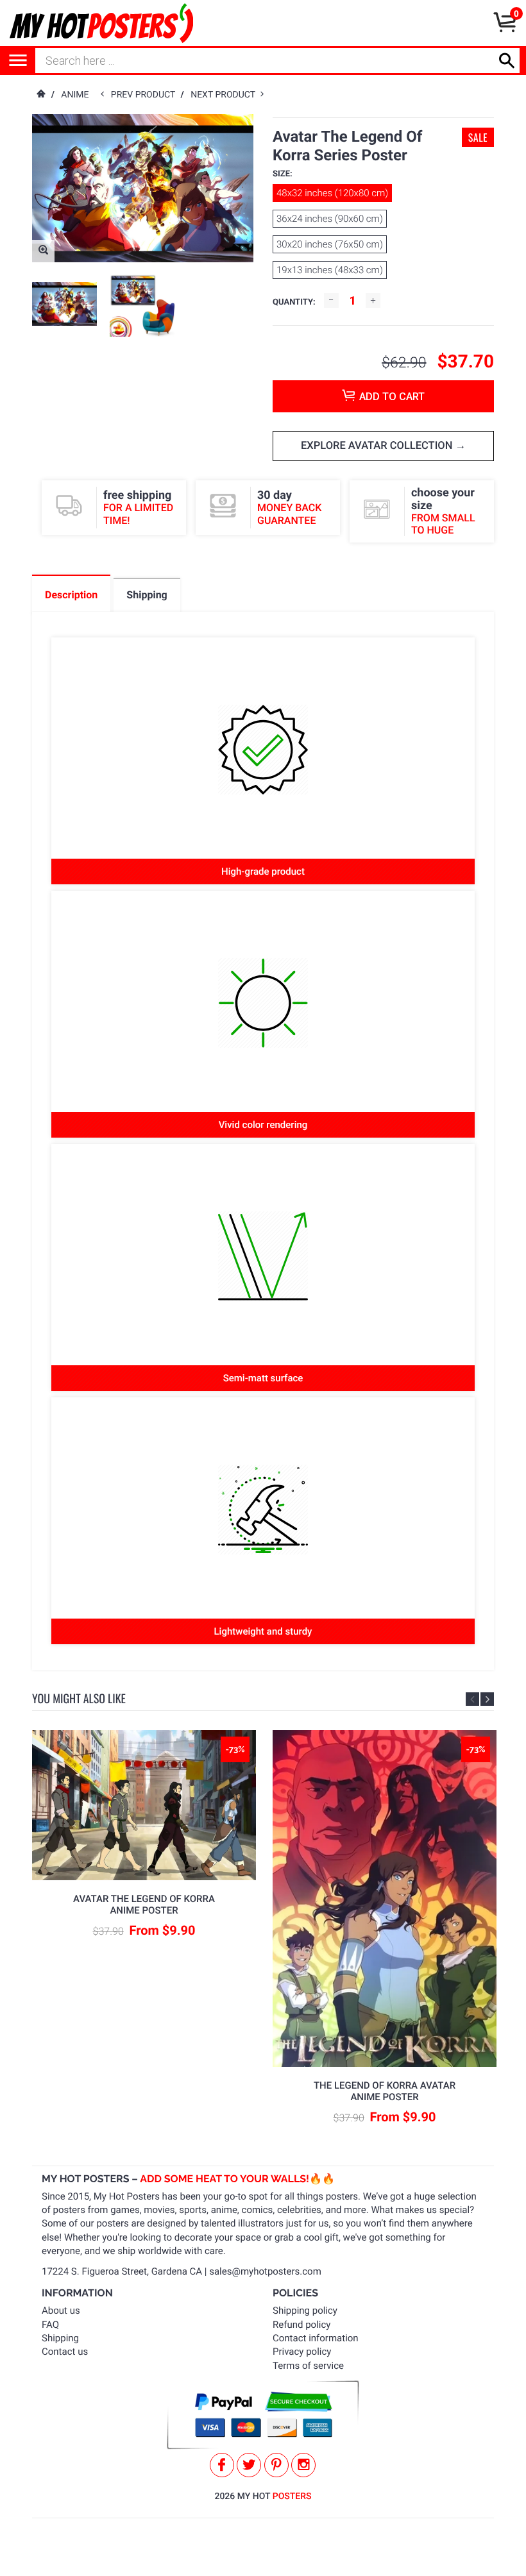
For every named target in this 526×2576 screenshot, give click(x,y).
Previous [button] (472, 1699)
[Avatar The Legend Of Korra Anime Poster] (144, 1805)
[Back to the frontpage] (40, 95)
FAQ (50, 2325)
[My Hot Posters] (101, 23)
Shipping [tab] (147, 595)
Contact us (65, 2352)
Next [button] (487, 1699)
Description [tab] (71, 595)
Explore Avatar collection (378, 446)
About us (61, 2311)
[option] (64, 304)
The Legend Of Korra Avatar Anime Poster (385, 2091)
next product (225, 95)
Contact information (316, 2338)
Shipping (60, 2338)
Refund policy (301, 2325)
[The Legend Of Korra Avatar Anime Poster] (385, 1898)
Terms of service (308, 2366)
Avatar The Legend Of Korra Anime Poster (144, 1905)
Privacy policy (302, 2352)
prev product (146, 95)
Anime (75, 95)
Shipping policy (305, 2311)
